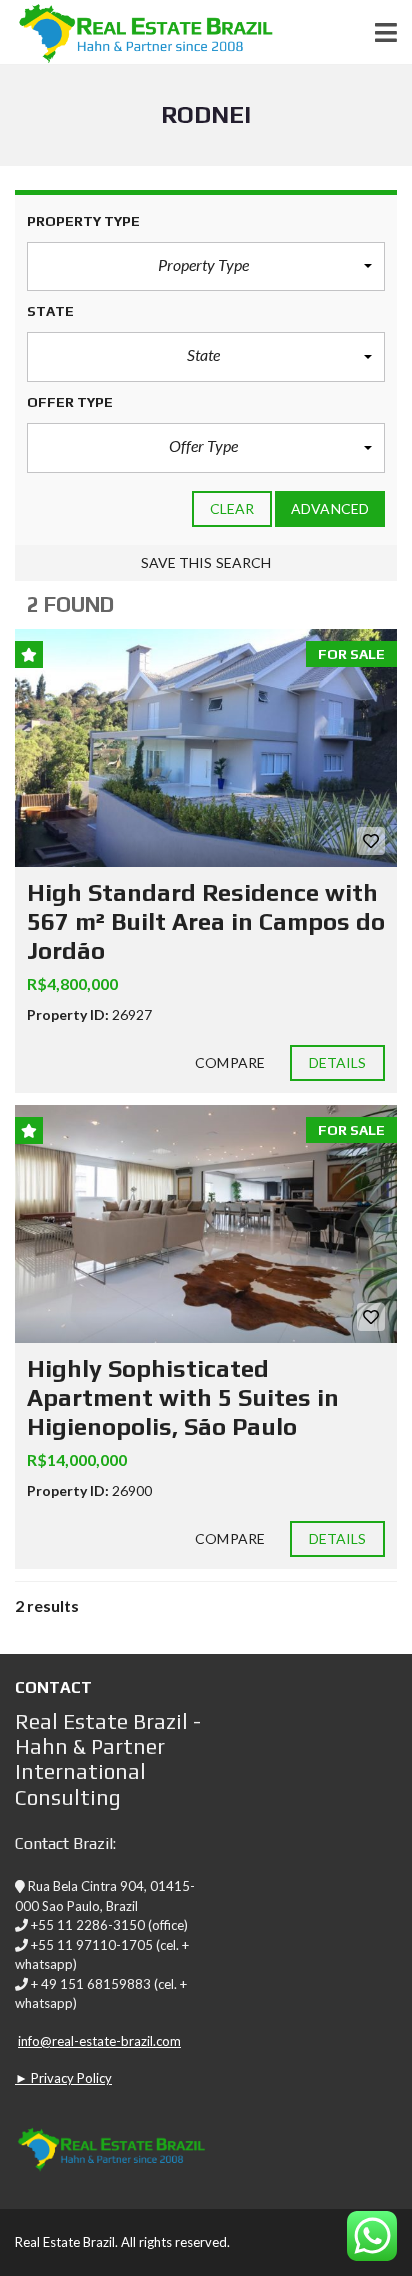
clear (232, 508)
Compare (230, 1062)
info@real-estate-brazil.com (99, 2041)
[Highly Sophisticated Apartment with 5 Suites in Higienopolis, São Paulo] (206, 1224)
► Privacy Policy (63, 2078)
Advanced (330, 508)
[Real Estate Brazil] (137, 32)
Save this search (206, 562)
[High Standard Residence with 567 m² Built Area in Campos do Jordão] (206, 748)
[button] (206, 267)
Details (338, 1062)
